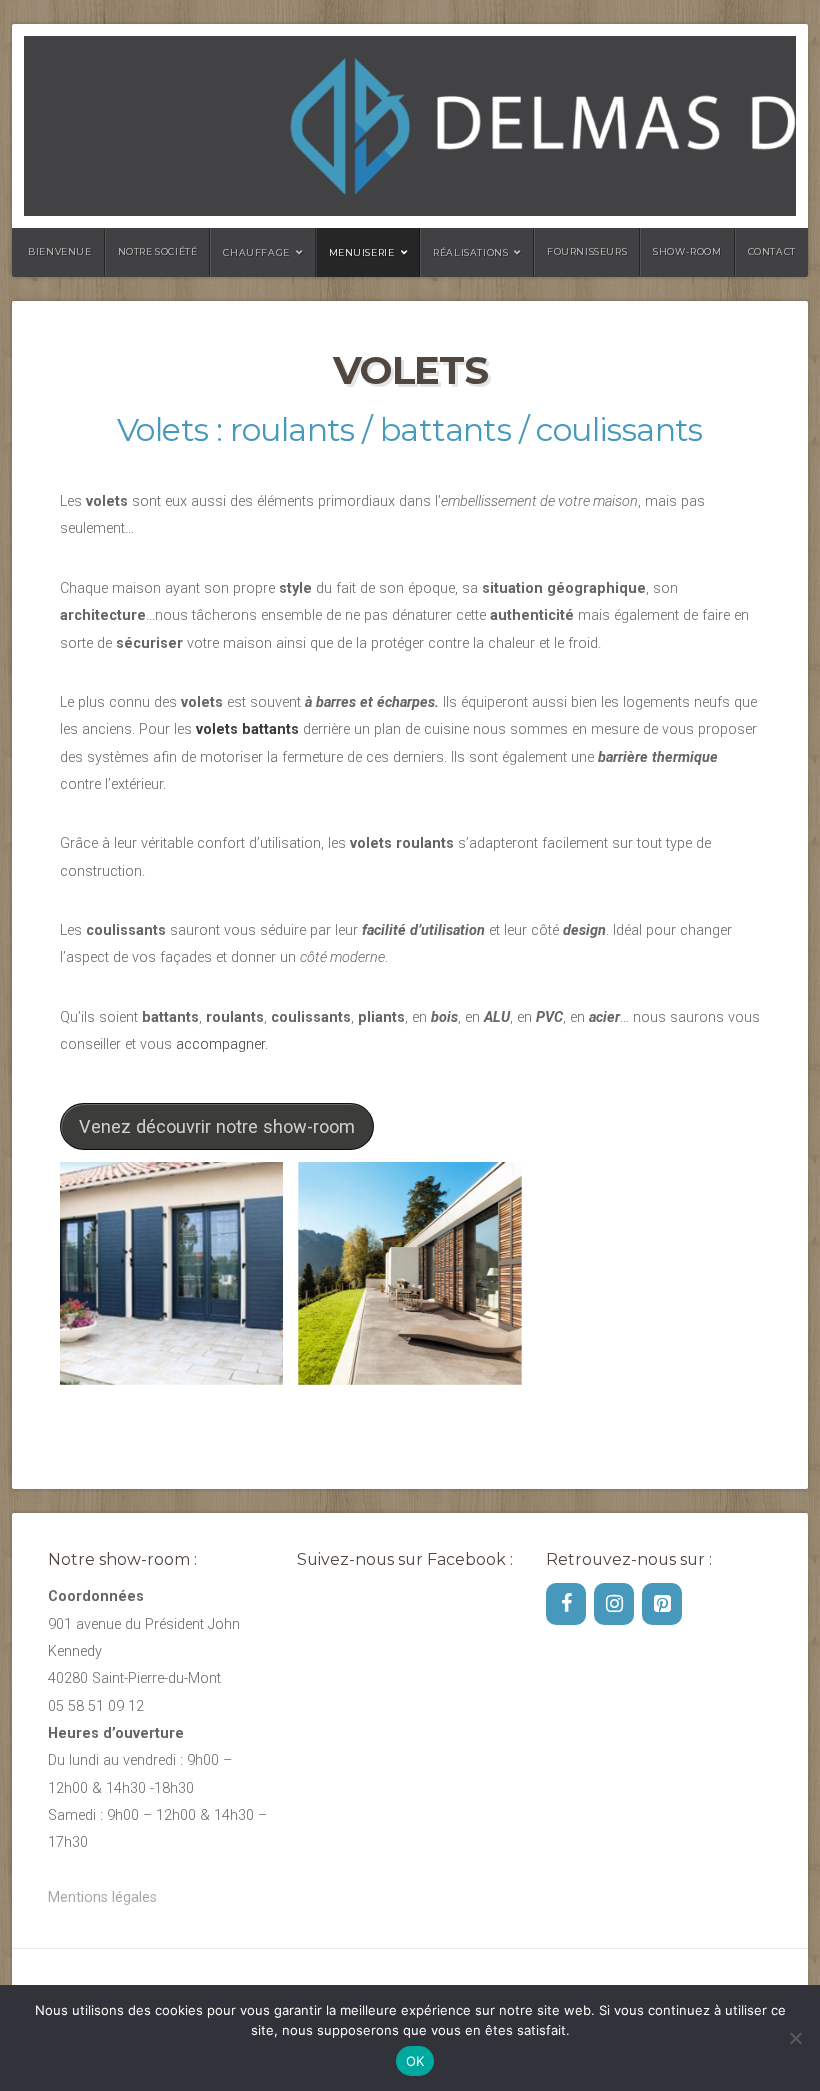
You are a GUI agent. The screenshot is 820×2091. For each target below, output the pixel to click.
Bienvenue (59, 251)
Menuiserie (362, 252)
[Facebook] (566, 1604)
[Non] (795, 2038)
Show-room (687, 251)
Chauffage (256, 252)
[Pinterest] (662, 1604)
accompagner (220, 1044)
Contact (772, 251)
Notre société (158, 251)
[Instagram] (614, 1604)
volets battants (247, 729)
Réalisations (470, 252)
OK (415, 2061)
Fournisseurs (587, 251)
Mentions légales (102, 1897)
